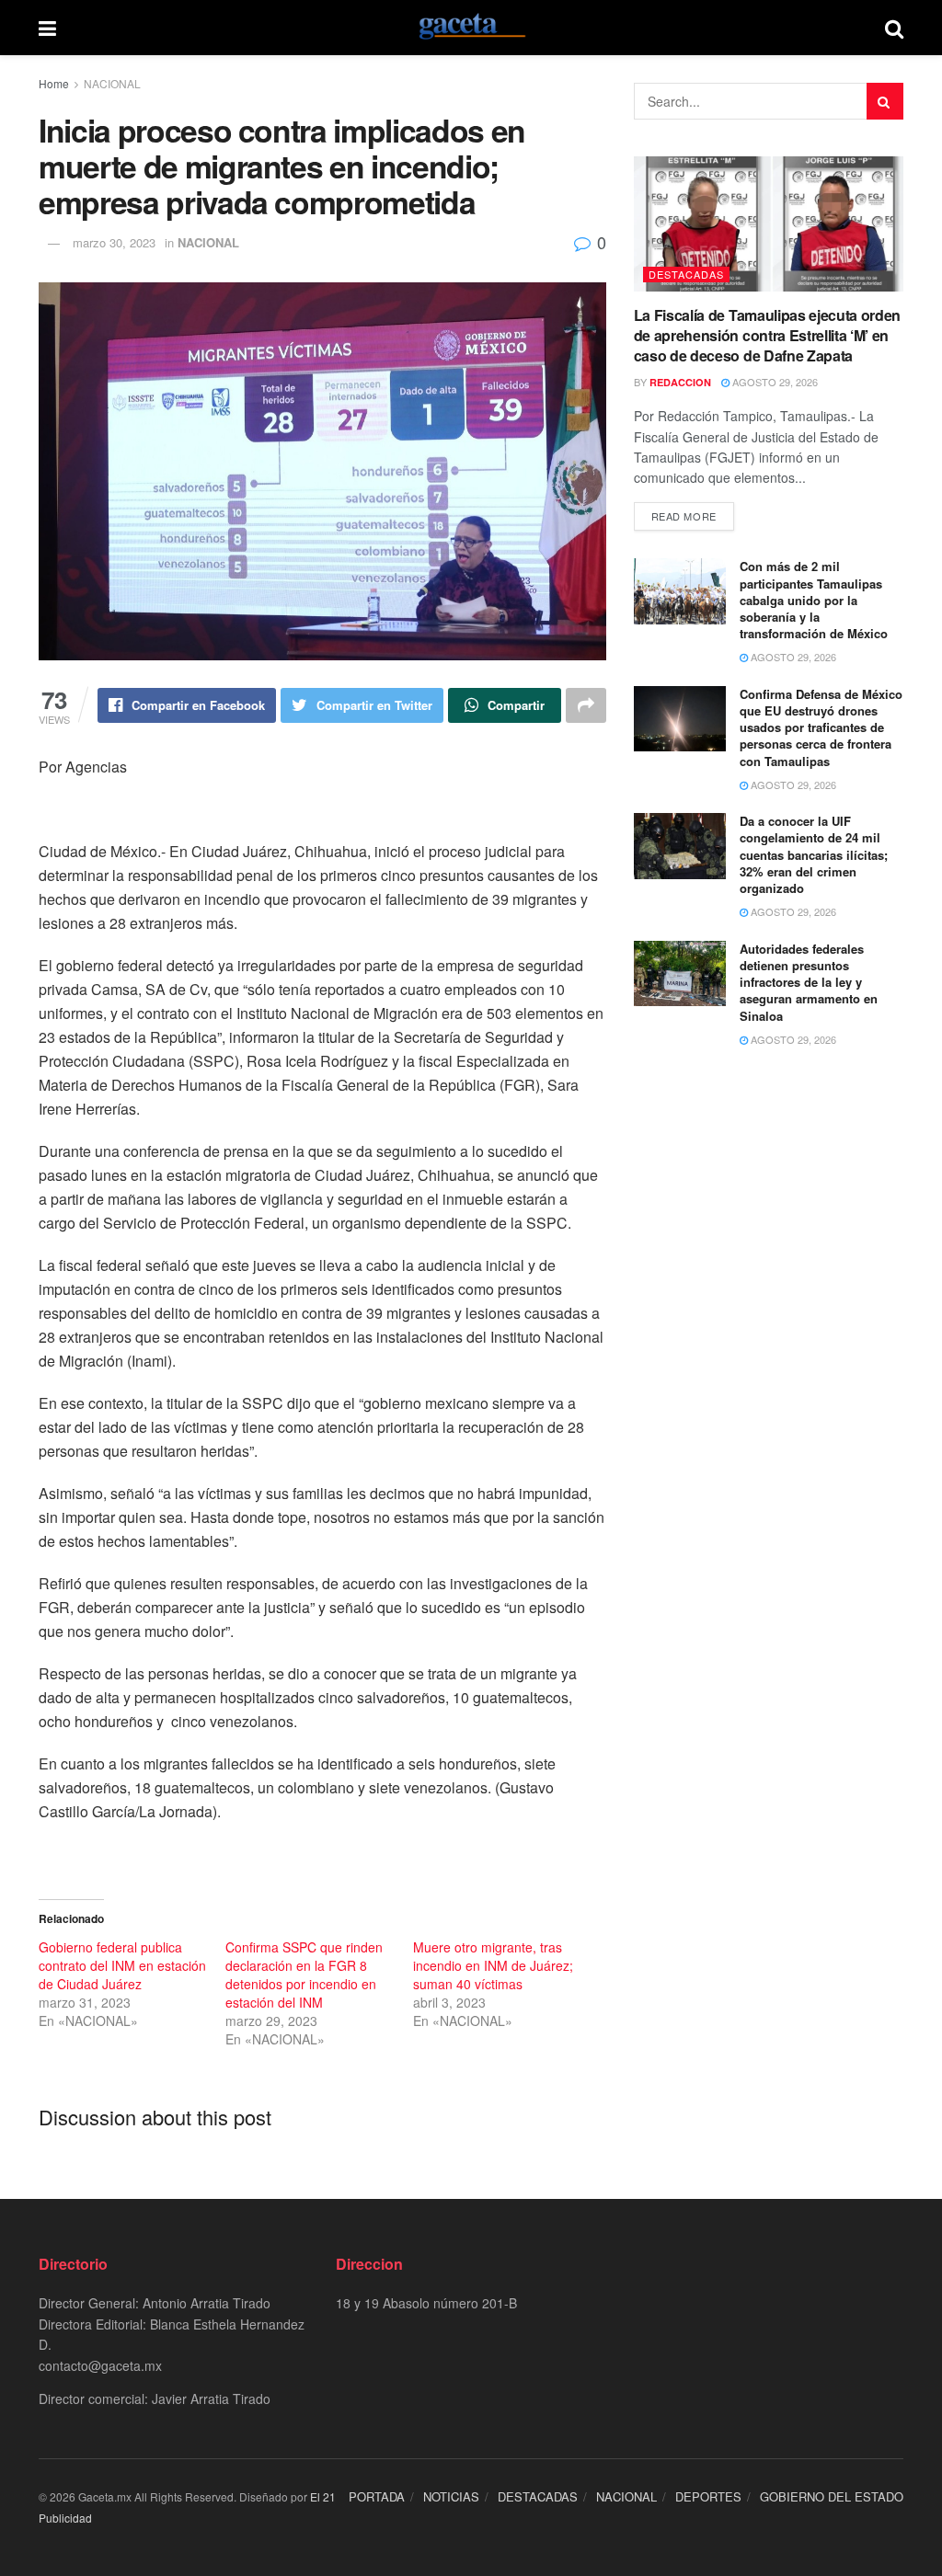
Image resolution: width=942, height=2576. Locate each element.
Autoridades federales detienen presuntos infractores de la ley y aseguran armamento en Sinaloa (809, 982)
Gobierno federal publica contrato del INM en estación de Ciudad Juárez (122, 1965)
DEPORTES (708, 2496)
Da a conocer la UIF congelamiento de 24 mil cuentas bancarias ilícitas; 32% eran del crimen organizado (814, 854)
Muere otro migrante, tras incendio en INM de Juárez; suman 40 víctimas (493, 1965)
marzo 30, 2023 (114, 242)
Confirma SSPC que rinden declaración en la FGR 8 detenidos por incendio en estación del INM (304, 1975)
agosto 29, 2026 (774, 382)
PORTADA (377, 2496)
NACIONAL (112, 83)
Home (54, 83)
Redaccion (680, 382)
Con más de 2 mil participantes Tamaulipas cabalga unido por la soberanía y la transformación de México (814, 600)
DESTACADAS (686, 274)
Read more (684, 516)
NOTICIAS (451, 2496)
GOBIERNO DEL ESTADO (832, 2496)
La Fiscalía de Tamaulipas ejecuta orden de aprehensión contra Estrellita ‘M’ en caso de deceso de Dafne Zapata (768, 336)
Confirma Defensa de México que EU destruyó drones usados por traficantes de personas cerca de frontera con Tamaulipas (821, 727)
